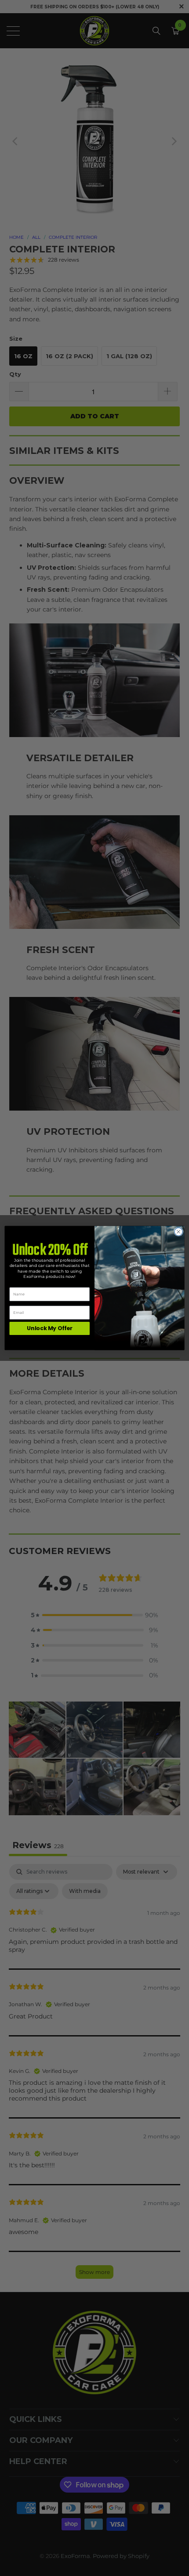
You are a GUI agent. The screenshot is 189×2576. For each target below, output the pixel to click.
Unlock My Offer (49, 1328)
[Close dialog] (178, 1232)
